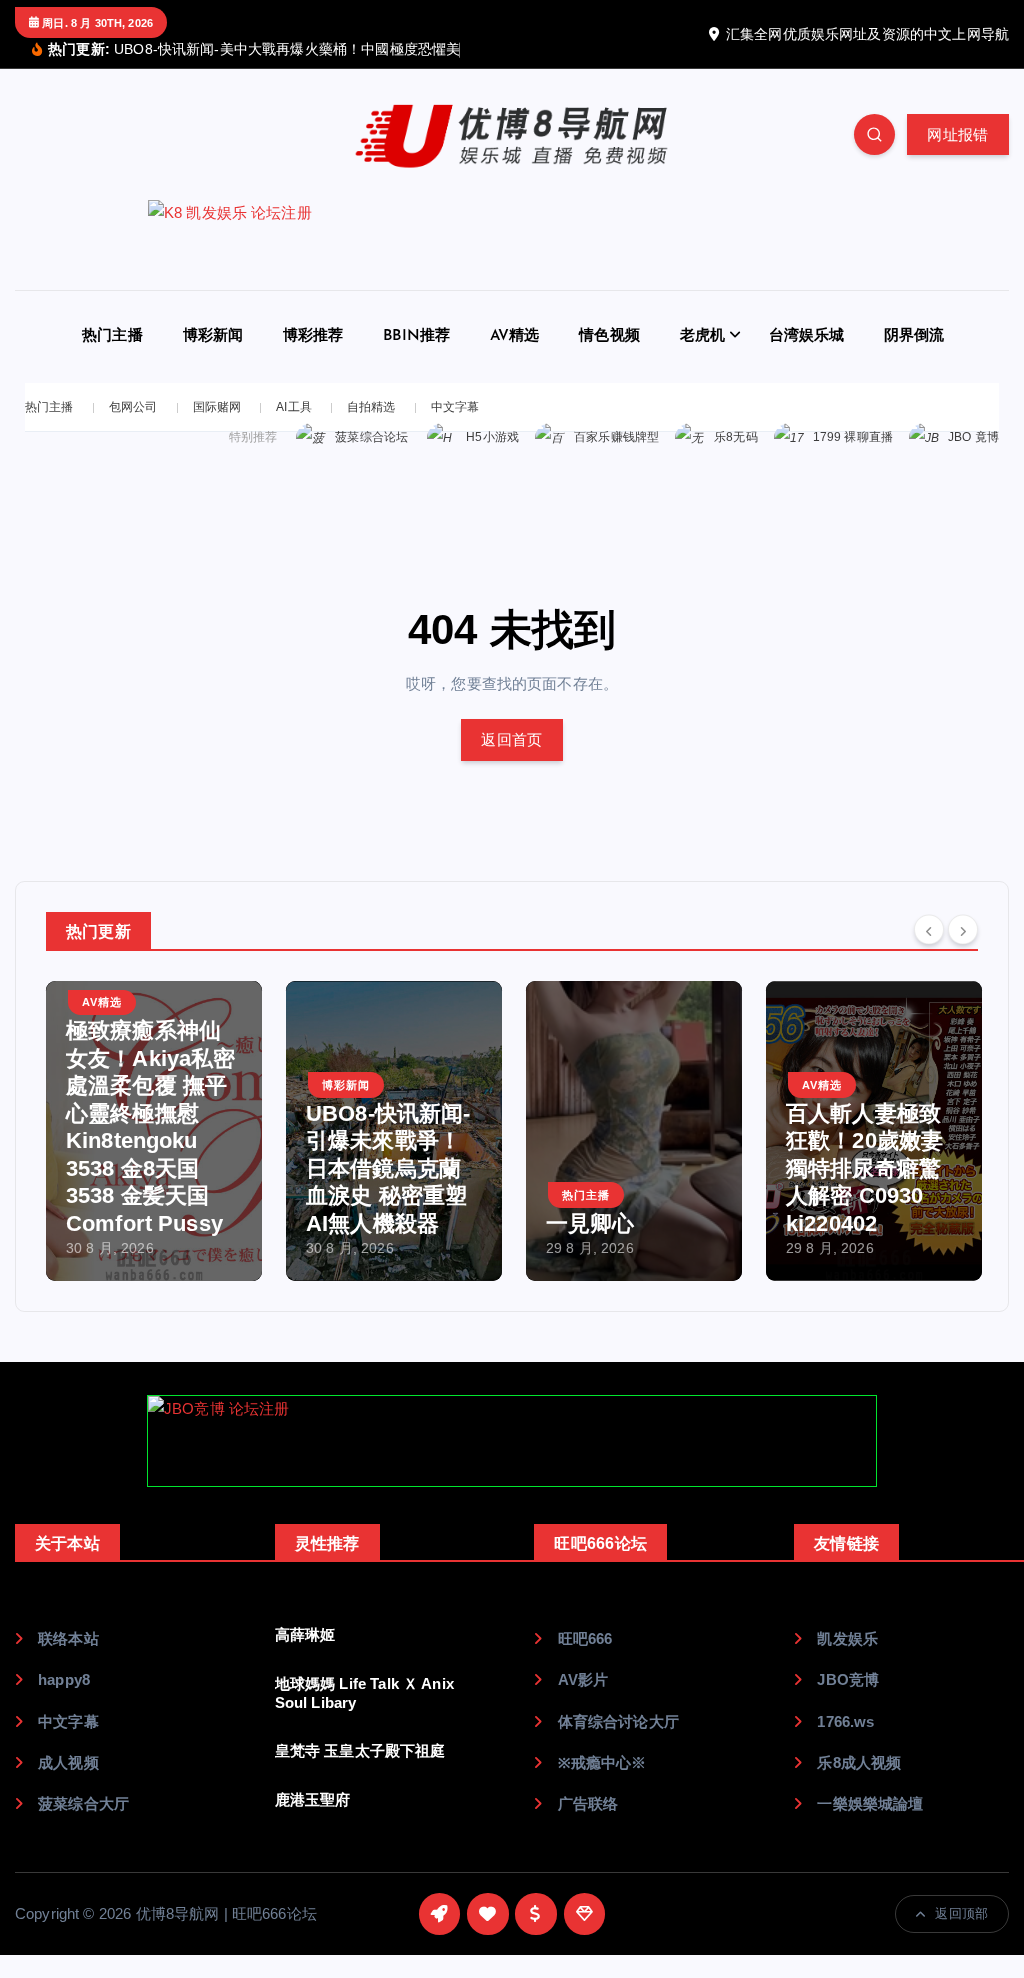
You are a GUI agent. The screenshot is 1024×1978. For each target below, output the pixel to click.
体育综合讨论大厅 (618, 1721)
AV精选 (515, 336)
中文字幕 (455, 407)
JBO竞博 (848, 1679)
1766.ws (845, 1721)
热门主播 (112, 336)
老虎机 (702, 336)
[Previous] (929, 929)
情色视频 (609, 336)
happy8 (64, 1679)
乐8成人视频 (859, 1762)
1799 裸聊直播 (853, 437)
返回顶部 (961, 1913)
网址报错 (957, 134)
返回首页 (511, 739)
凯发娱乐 (847, 1638)
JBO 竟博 (973, 437)
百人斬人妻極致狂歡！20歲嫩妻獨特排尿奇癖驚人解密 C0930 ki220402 (864, 1168)
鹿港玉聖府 (313, 1799)
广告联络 (588, 1803)
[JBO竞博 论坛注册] (512, 1441)
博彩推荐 (313, 336)
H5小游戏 (492, 437)
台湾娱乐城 (807, 336)
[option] (154, 1131)
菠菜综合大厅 (83, 1803)
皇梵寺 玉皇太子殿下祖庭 (360, 1750)
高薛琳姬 (305, 1634)
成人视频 (68, 1762)
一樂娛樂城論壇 (870, 1803)
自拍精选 (371, 407)
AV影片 (583, 1679)
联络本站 (68, 1638)
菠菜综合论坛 (371, 437)
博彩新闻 (213, 336)
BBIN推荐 (416, 336)
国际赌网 (217, 407)
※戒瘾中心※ (602, 1762)
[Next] (963, 929)
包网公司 (133, 407)
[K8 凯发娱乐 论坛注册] (512, 245)
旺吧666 (585, 1638)
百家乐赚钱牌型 (616, 437)
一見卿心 (590, 1223)
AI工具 (294, 407)
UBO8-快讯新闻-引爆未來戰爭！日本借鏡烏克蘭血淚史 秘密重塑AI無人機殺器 (388, 1168)
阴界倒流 (914, 336)
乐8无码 (736, 437)
